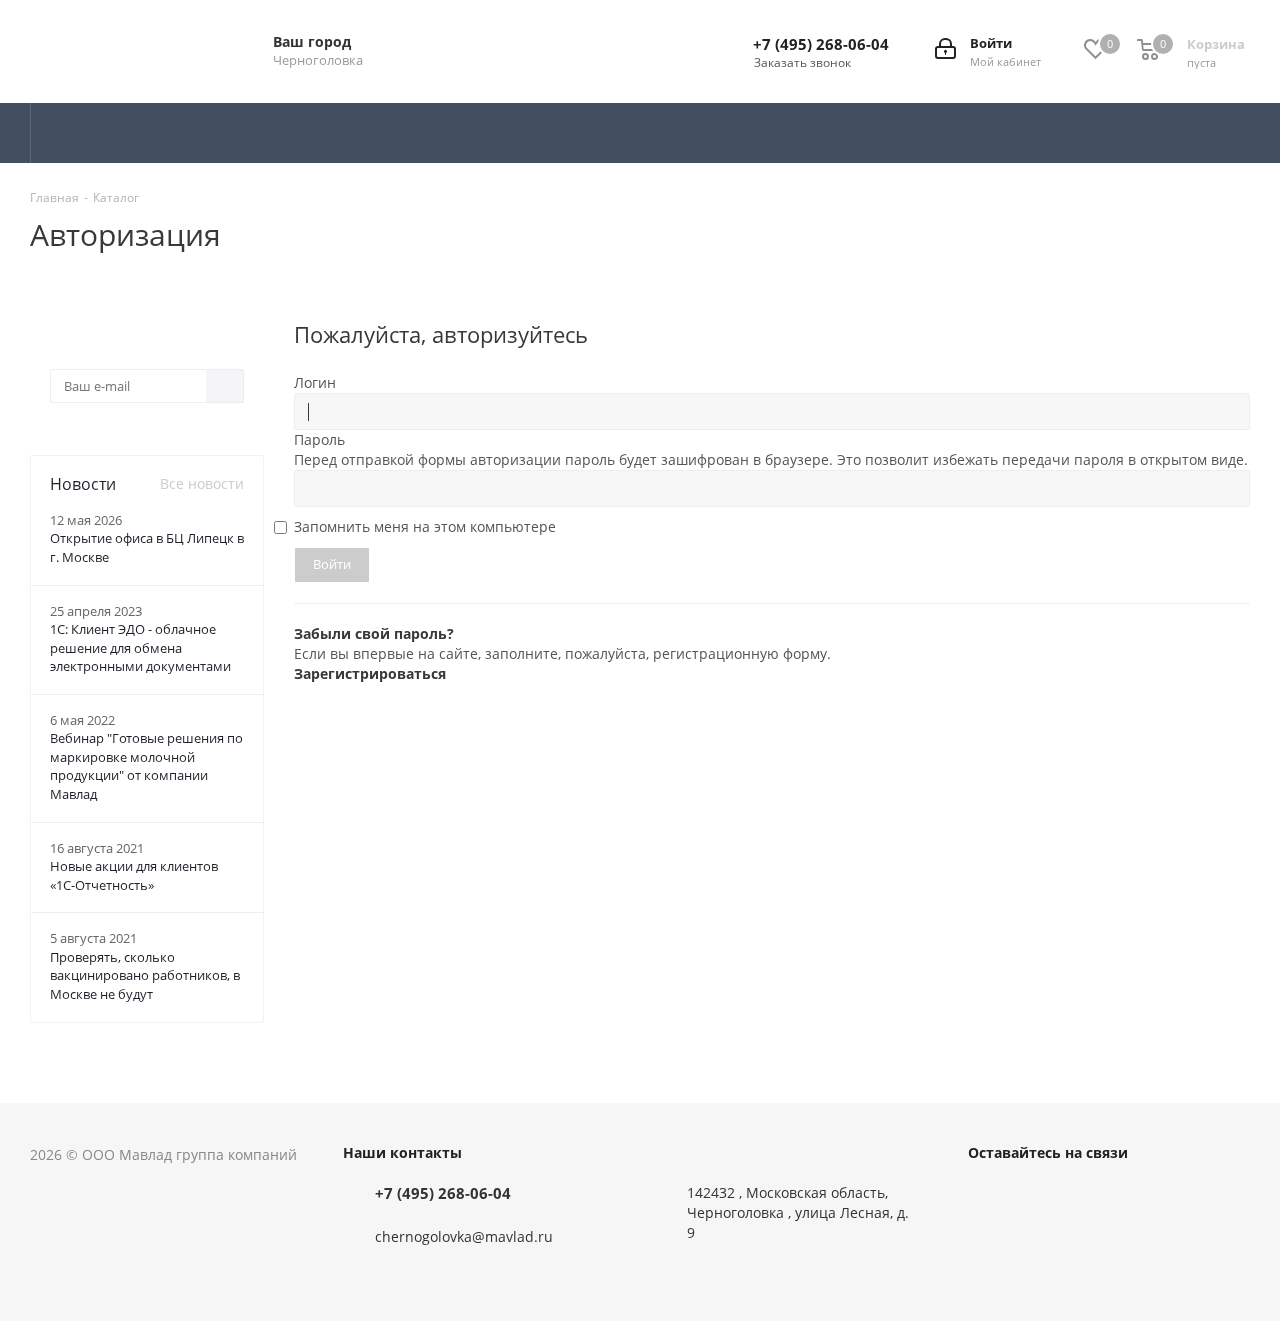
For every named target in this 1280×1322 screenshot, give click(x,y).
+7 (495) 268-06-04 (821, 44)
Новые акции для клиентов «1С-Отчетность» (134, 875)
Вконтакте (988, 1197)
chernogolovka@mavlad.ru (464, 1236)
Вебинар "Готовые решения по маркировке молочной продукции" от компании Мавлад (146, 766)
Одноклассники (1088, 1197)
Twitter (1038, 1197)
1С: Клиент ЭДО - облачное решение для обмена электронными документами (140, 647)
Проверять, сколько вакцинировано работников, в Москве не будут (145, 975)
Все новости (202, 483)
